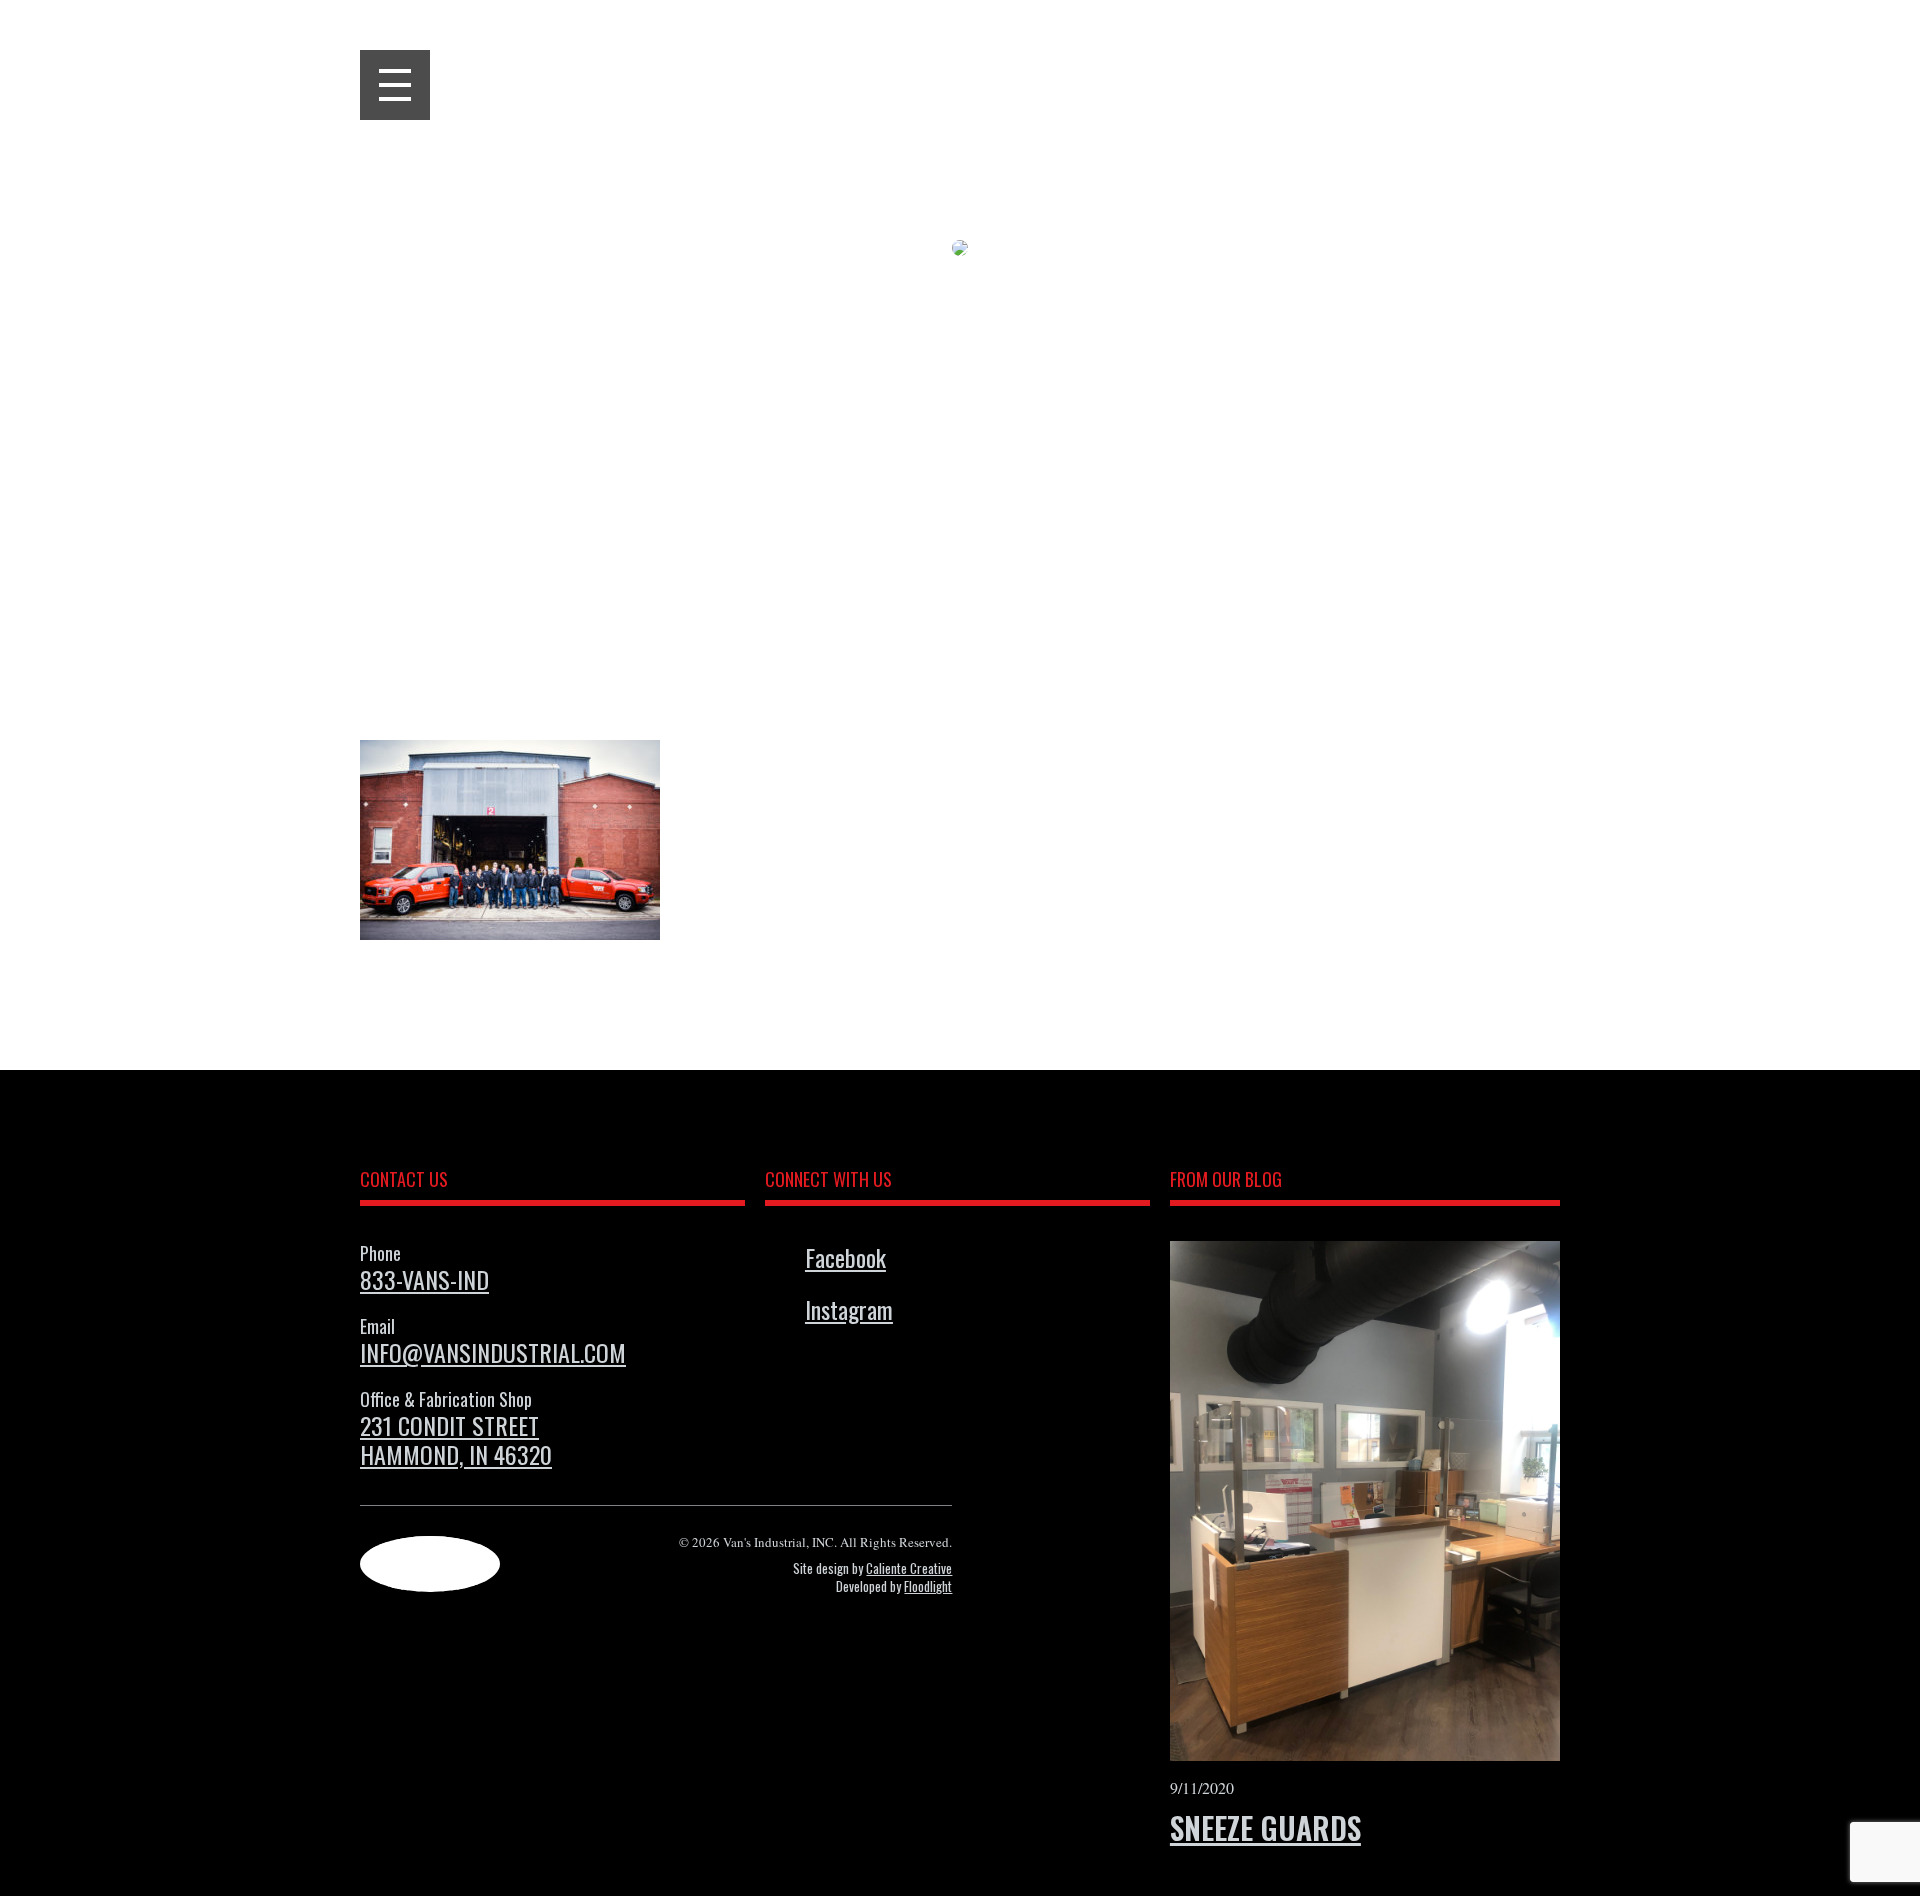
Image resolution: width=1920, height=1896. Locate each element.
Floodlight (928, 1586)
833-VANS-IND (424, 1279)
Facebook (845, 1257)
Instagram (849, 1309)
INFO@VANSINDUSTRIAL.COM (493, 1352)
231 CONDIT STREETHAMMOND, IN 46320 (456, 1439)
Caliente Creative (909, 1568)
